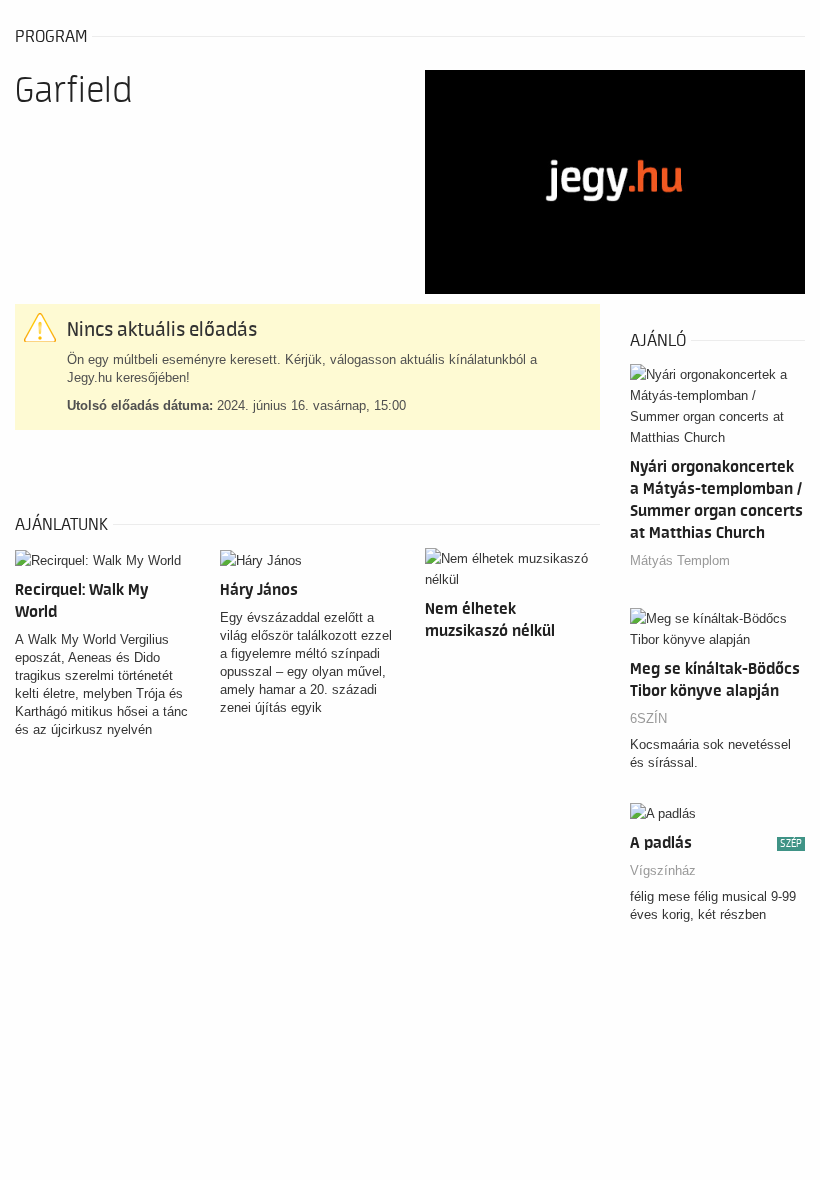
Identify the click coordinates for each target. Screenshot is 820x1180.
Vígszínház (663, 870)
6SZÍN (648, 718)
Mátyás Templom (680, 560)
